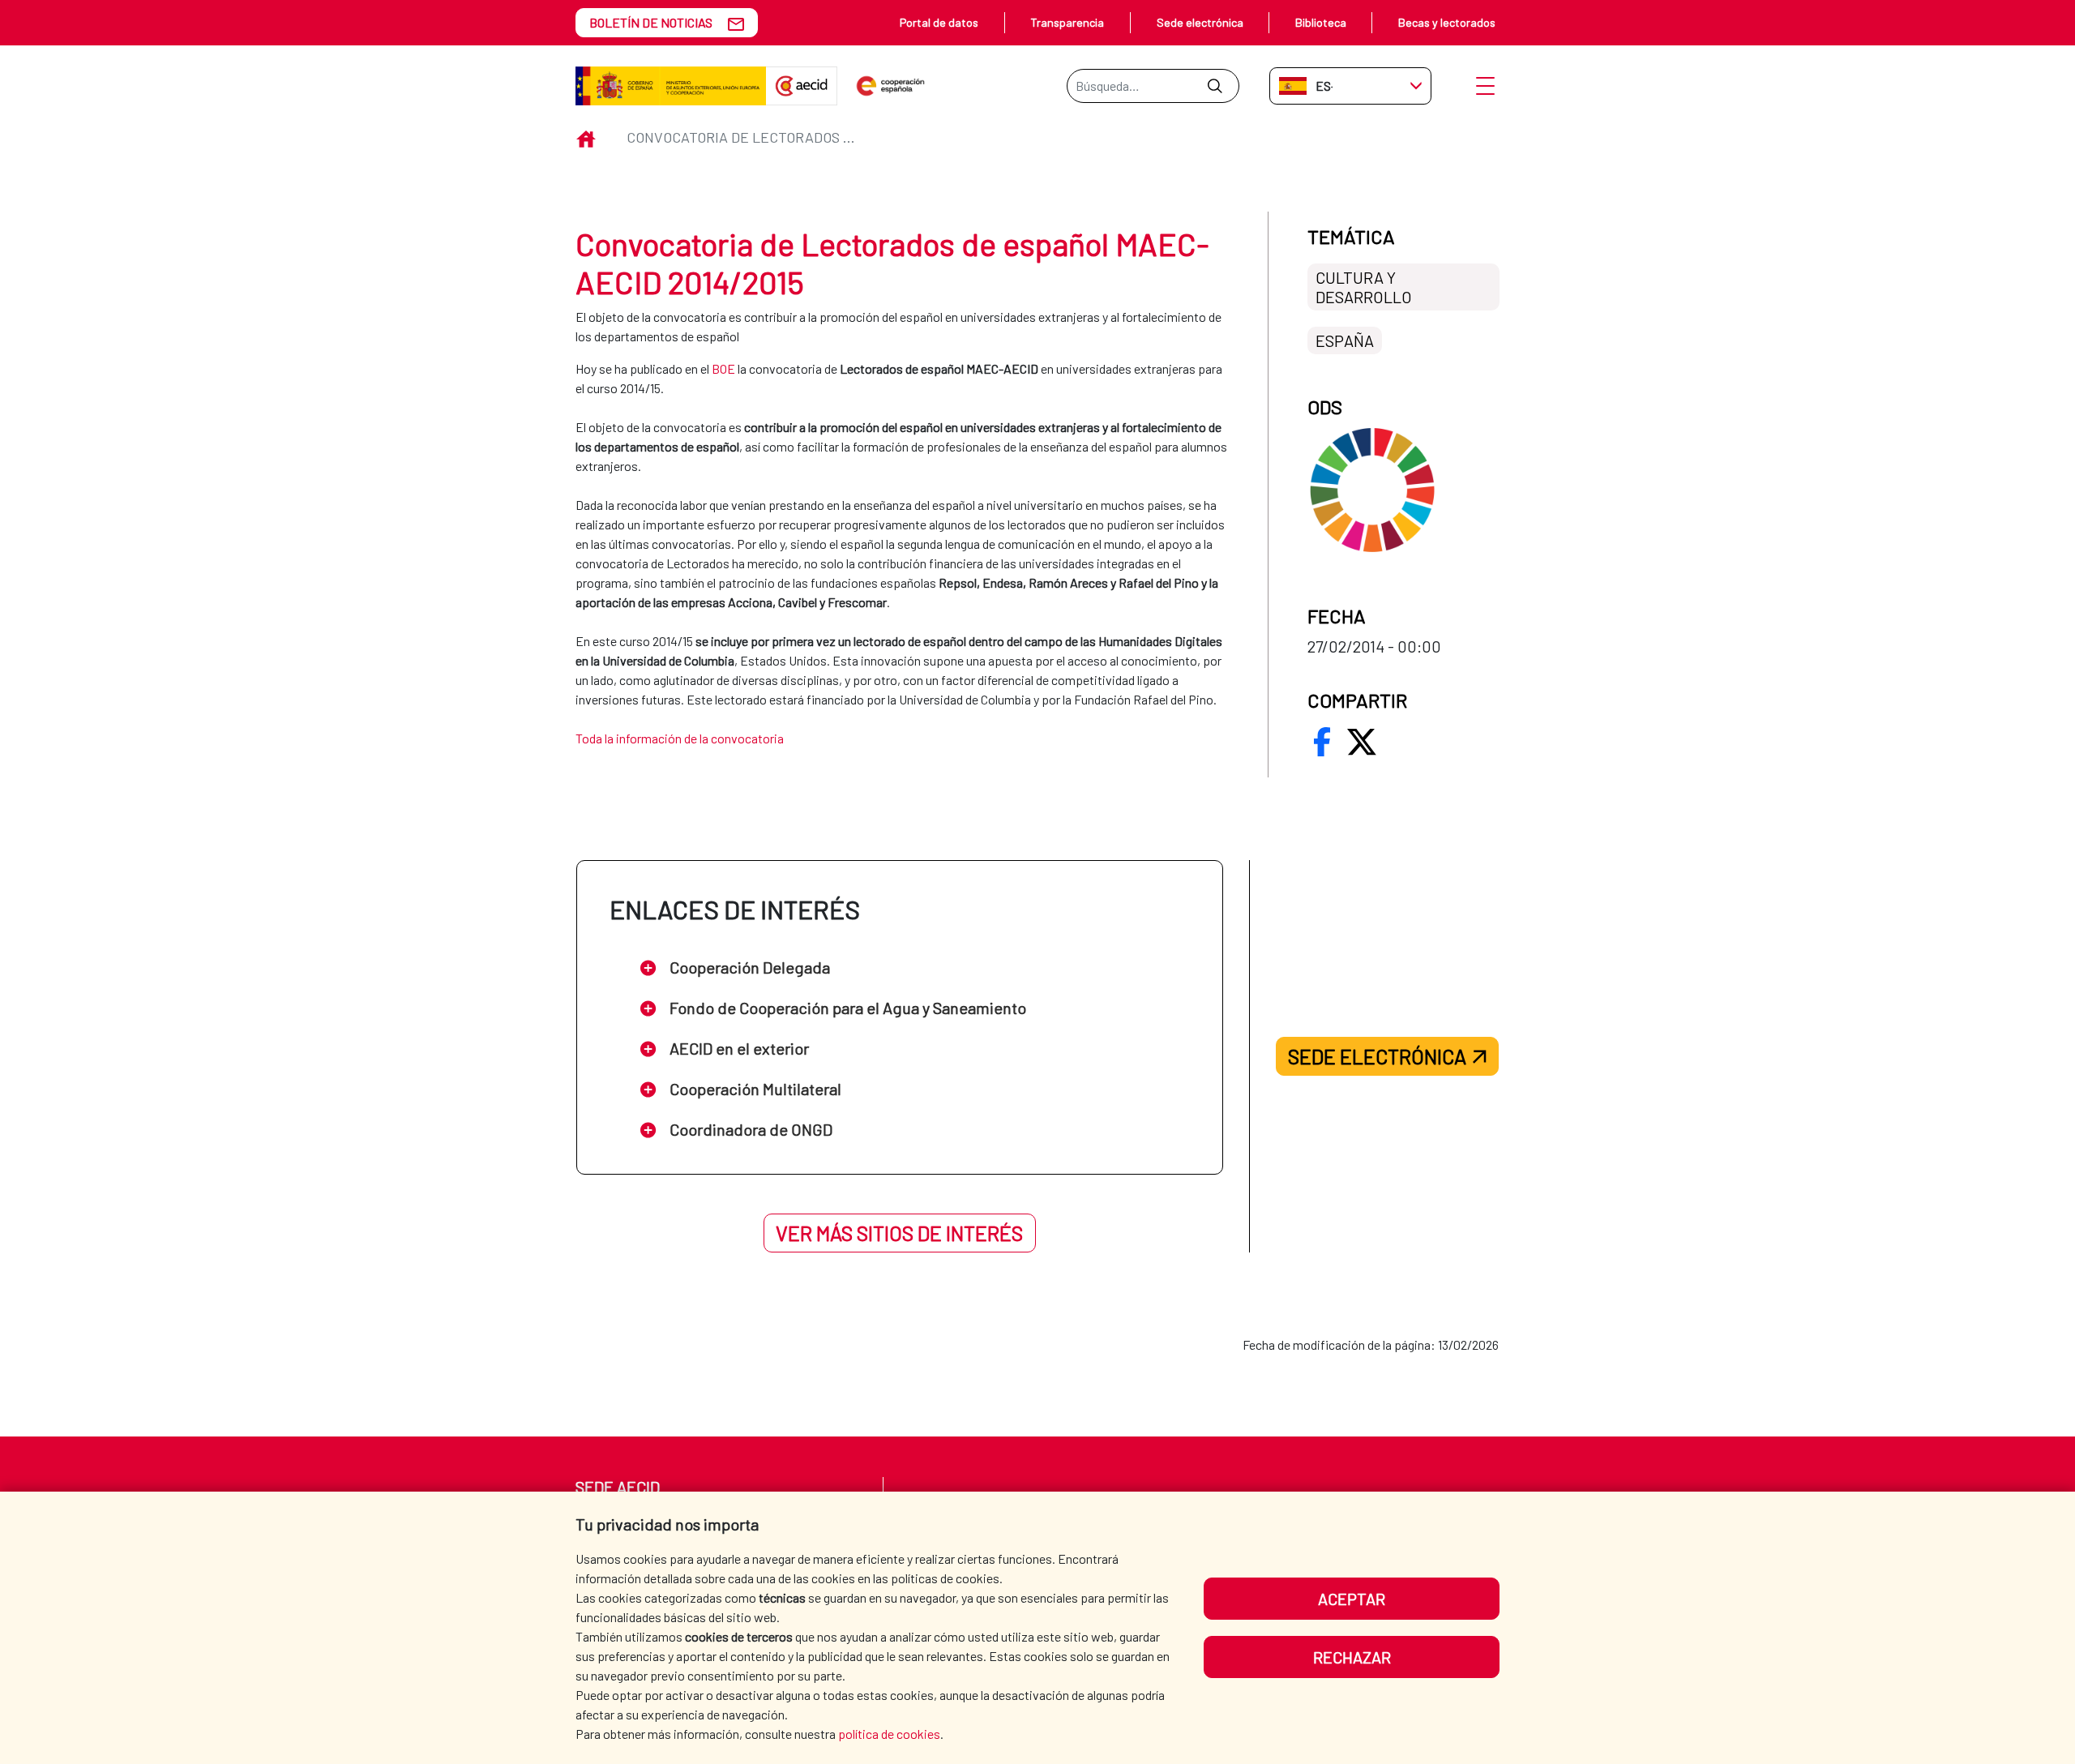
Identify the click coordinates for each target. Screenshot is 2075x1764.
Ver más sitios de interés (899, 1233)
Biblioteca (1321, 22)
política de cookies (889, 1734)
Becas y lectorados (1447, 22)
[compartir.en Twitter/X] (1362, 742)
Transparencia (1067, 22)
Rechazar (1352, 1657)
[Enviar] (1215, 86)
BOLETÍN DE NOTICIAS (651, 22)
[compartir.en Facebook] (1322, 742)
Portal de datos (939, 22)
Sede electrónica (1200, 22)
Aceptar (1352, 1599)
